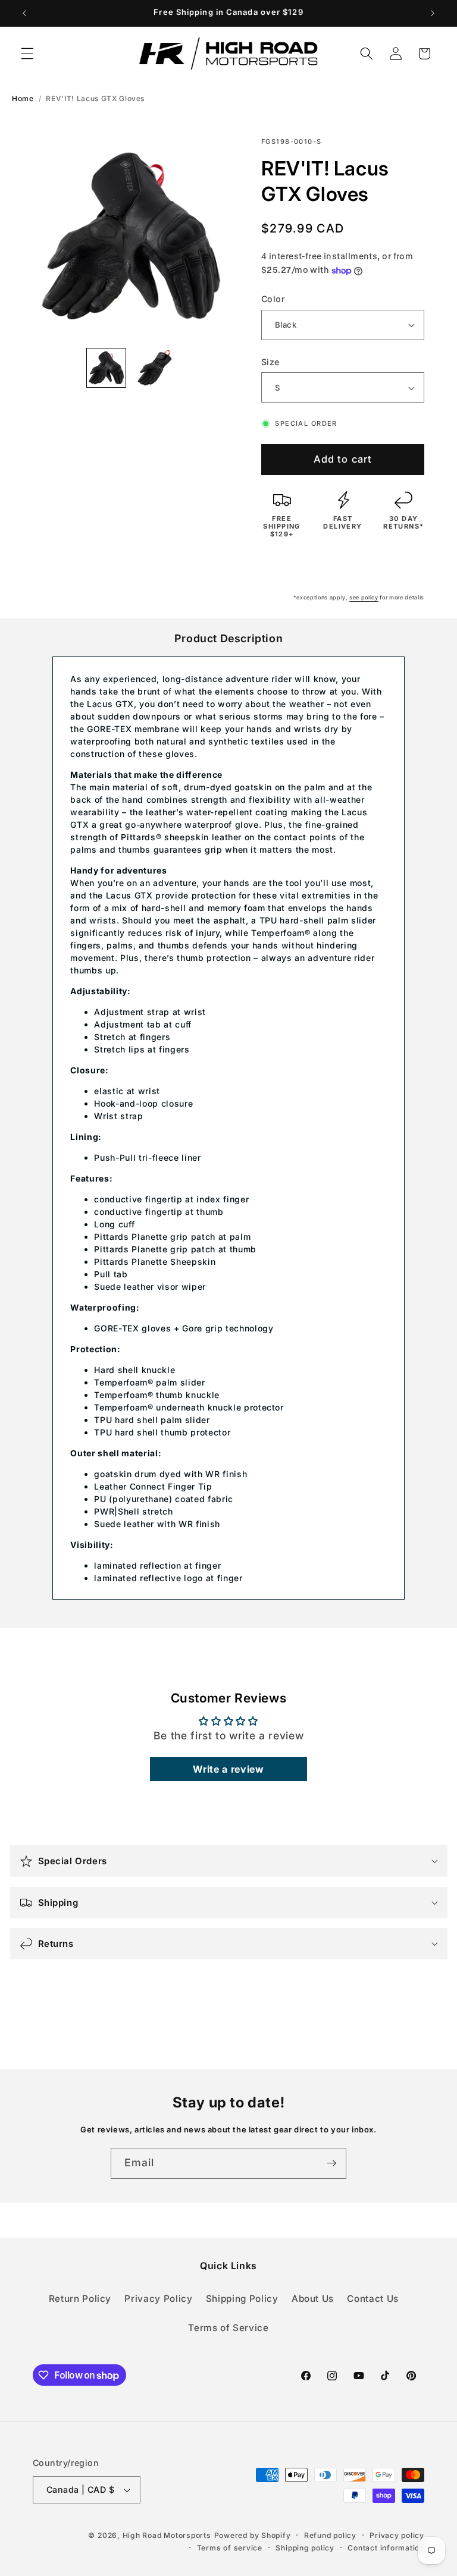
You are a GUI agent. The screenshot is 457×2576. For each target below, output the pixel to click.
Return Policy (80, 2299)
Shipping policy (305, 2548)
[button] (27, 54)
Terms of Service (228, 2328)
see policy (364, 597)
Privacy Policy (158, 2299)
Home (23, 98)
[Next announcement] (433, 13)
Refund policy (330, 2535)
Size (270, 362)
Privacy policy (397, 2535)
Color (273, 299)
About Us (313, 2299)
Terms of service (230, 2548)
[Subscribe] (331, 2163)
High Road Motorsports (167, 2535)
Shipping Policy (242, 2299)
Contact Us (373, 2299)
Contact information (386, 2548)
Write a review (228, 1769)
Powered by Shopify (253, 2535)
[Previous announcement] (24, 13)
